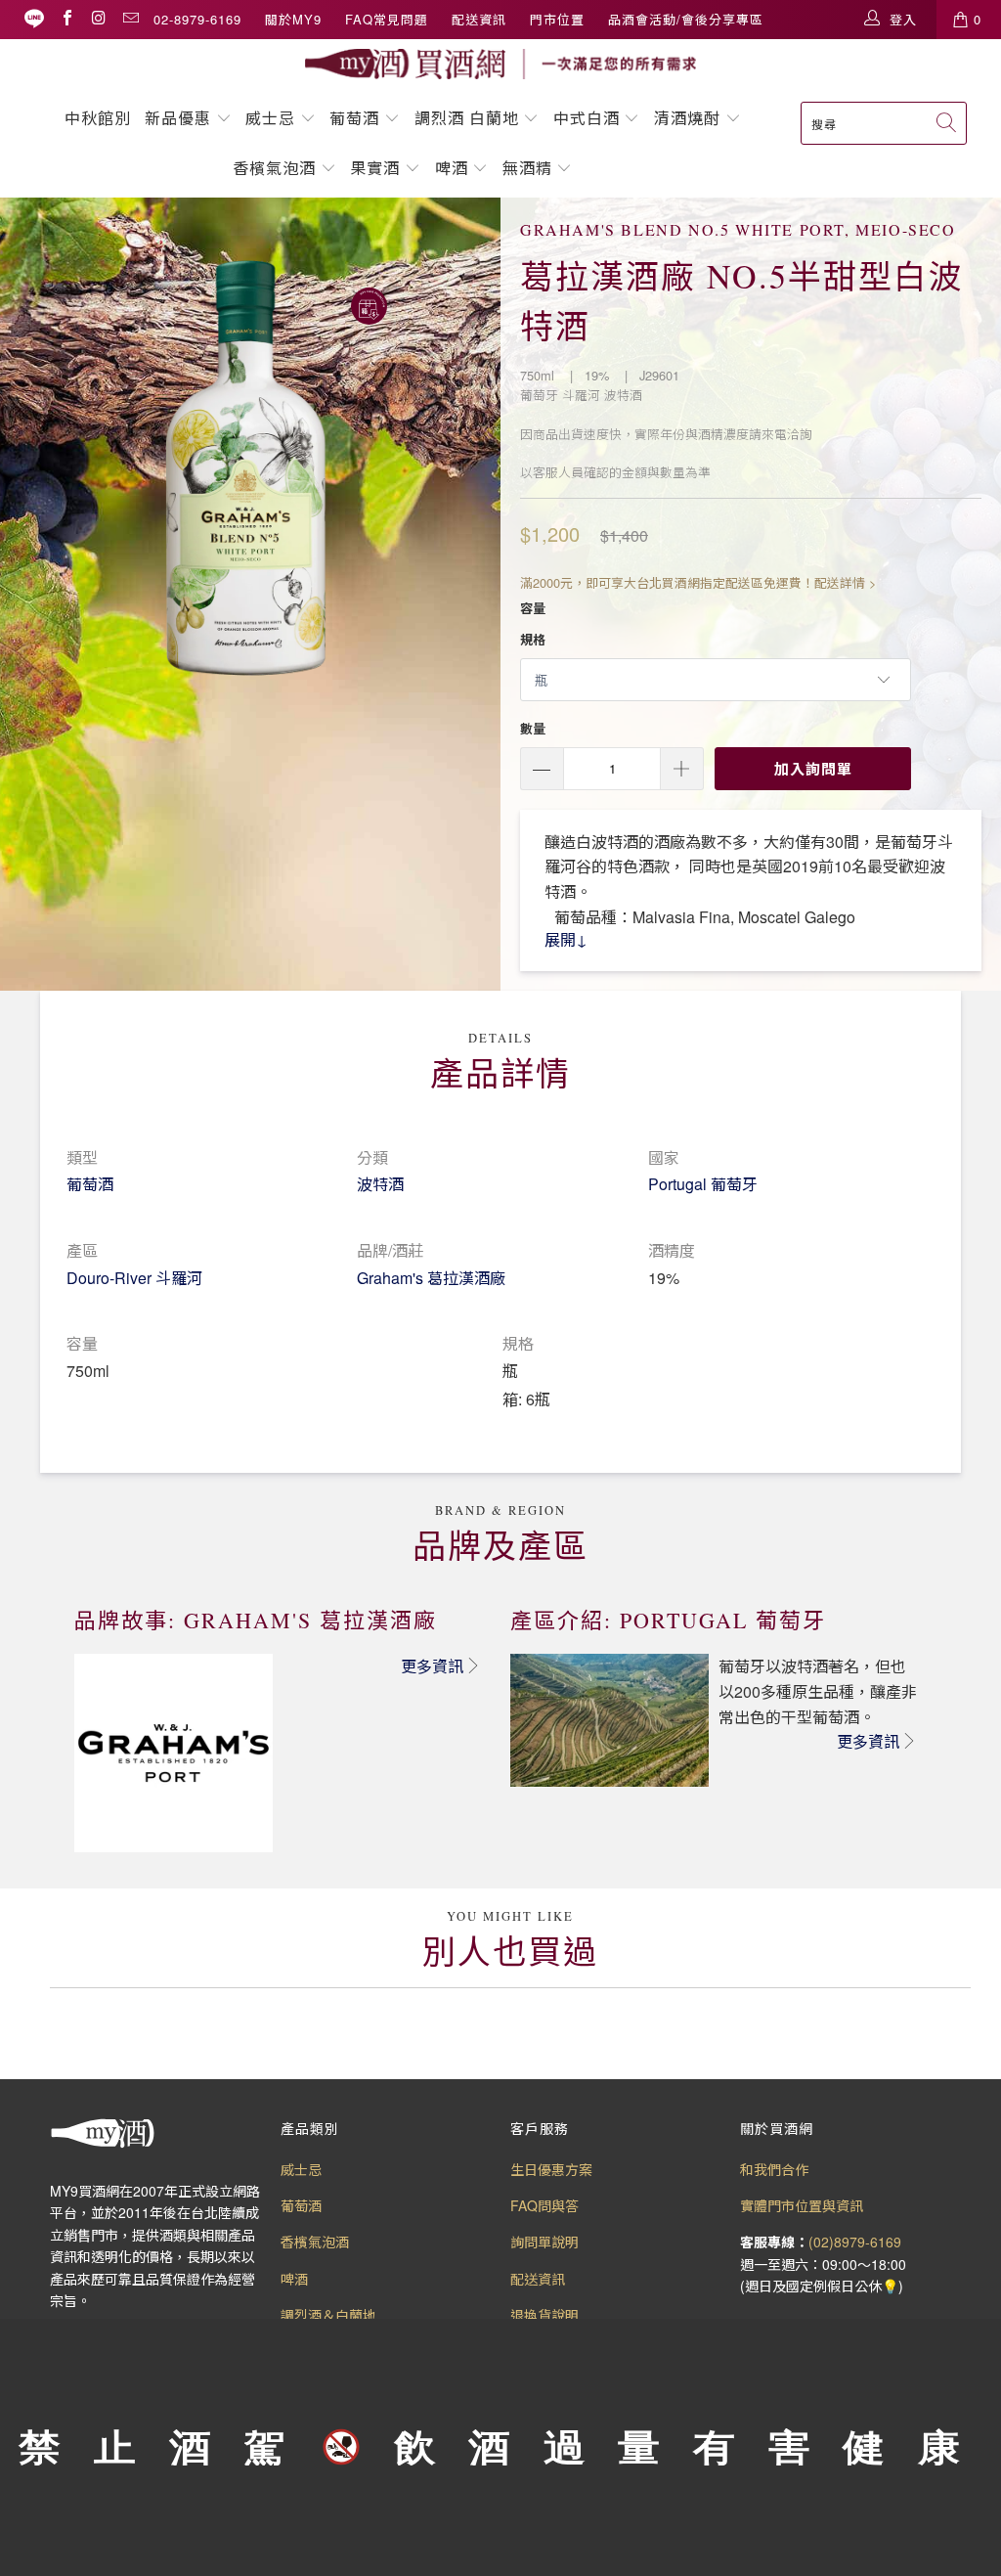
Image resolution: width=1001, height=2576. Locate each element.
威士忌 (270, 118)
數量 (533, 728)
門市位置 (557, 19)
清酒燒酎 (687, 118)
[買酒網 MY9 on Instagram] (98, 19)
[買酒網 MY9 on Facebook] (66, 19)
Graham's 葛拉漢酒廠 (431, 1278)
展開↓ (566, 939)
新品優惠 (178, 118)
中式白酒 (589, 118)
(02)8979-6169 (855, 2242)
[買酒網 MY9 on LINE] (34, 19)
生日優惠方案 (551, 2169)
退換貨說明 (544, 2315)
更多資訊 (432, 1666)
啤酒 (452, 168)
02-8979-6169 (197, 19)
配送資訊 (479, 19)
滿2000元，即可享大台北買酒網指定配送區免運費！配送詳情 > (698, 582)
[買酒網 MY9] (500, 64)
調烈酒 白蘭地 (467, 118)
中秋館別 (98, 118)
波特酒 (380, 1184)
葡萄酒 (354, 118)
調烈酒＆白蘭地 (328, 2315)
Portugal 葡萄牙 (703, 1184)
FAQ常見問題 (387, 19)
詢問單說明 (544, 2242)
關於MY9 (293, 19)
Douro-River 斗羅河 (134, 1278)
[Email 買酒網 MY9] (130, 19)
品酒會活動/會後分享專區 (686, 19)
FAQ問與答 (544, 2205)
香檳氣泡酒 (274, 168)
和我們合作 (774, 2169)
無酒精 (530, 168)
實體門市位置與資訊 (802, 2205)
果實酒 (375, 168)
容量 (533, 608)
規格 (533, 639)
